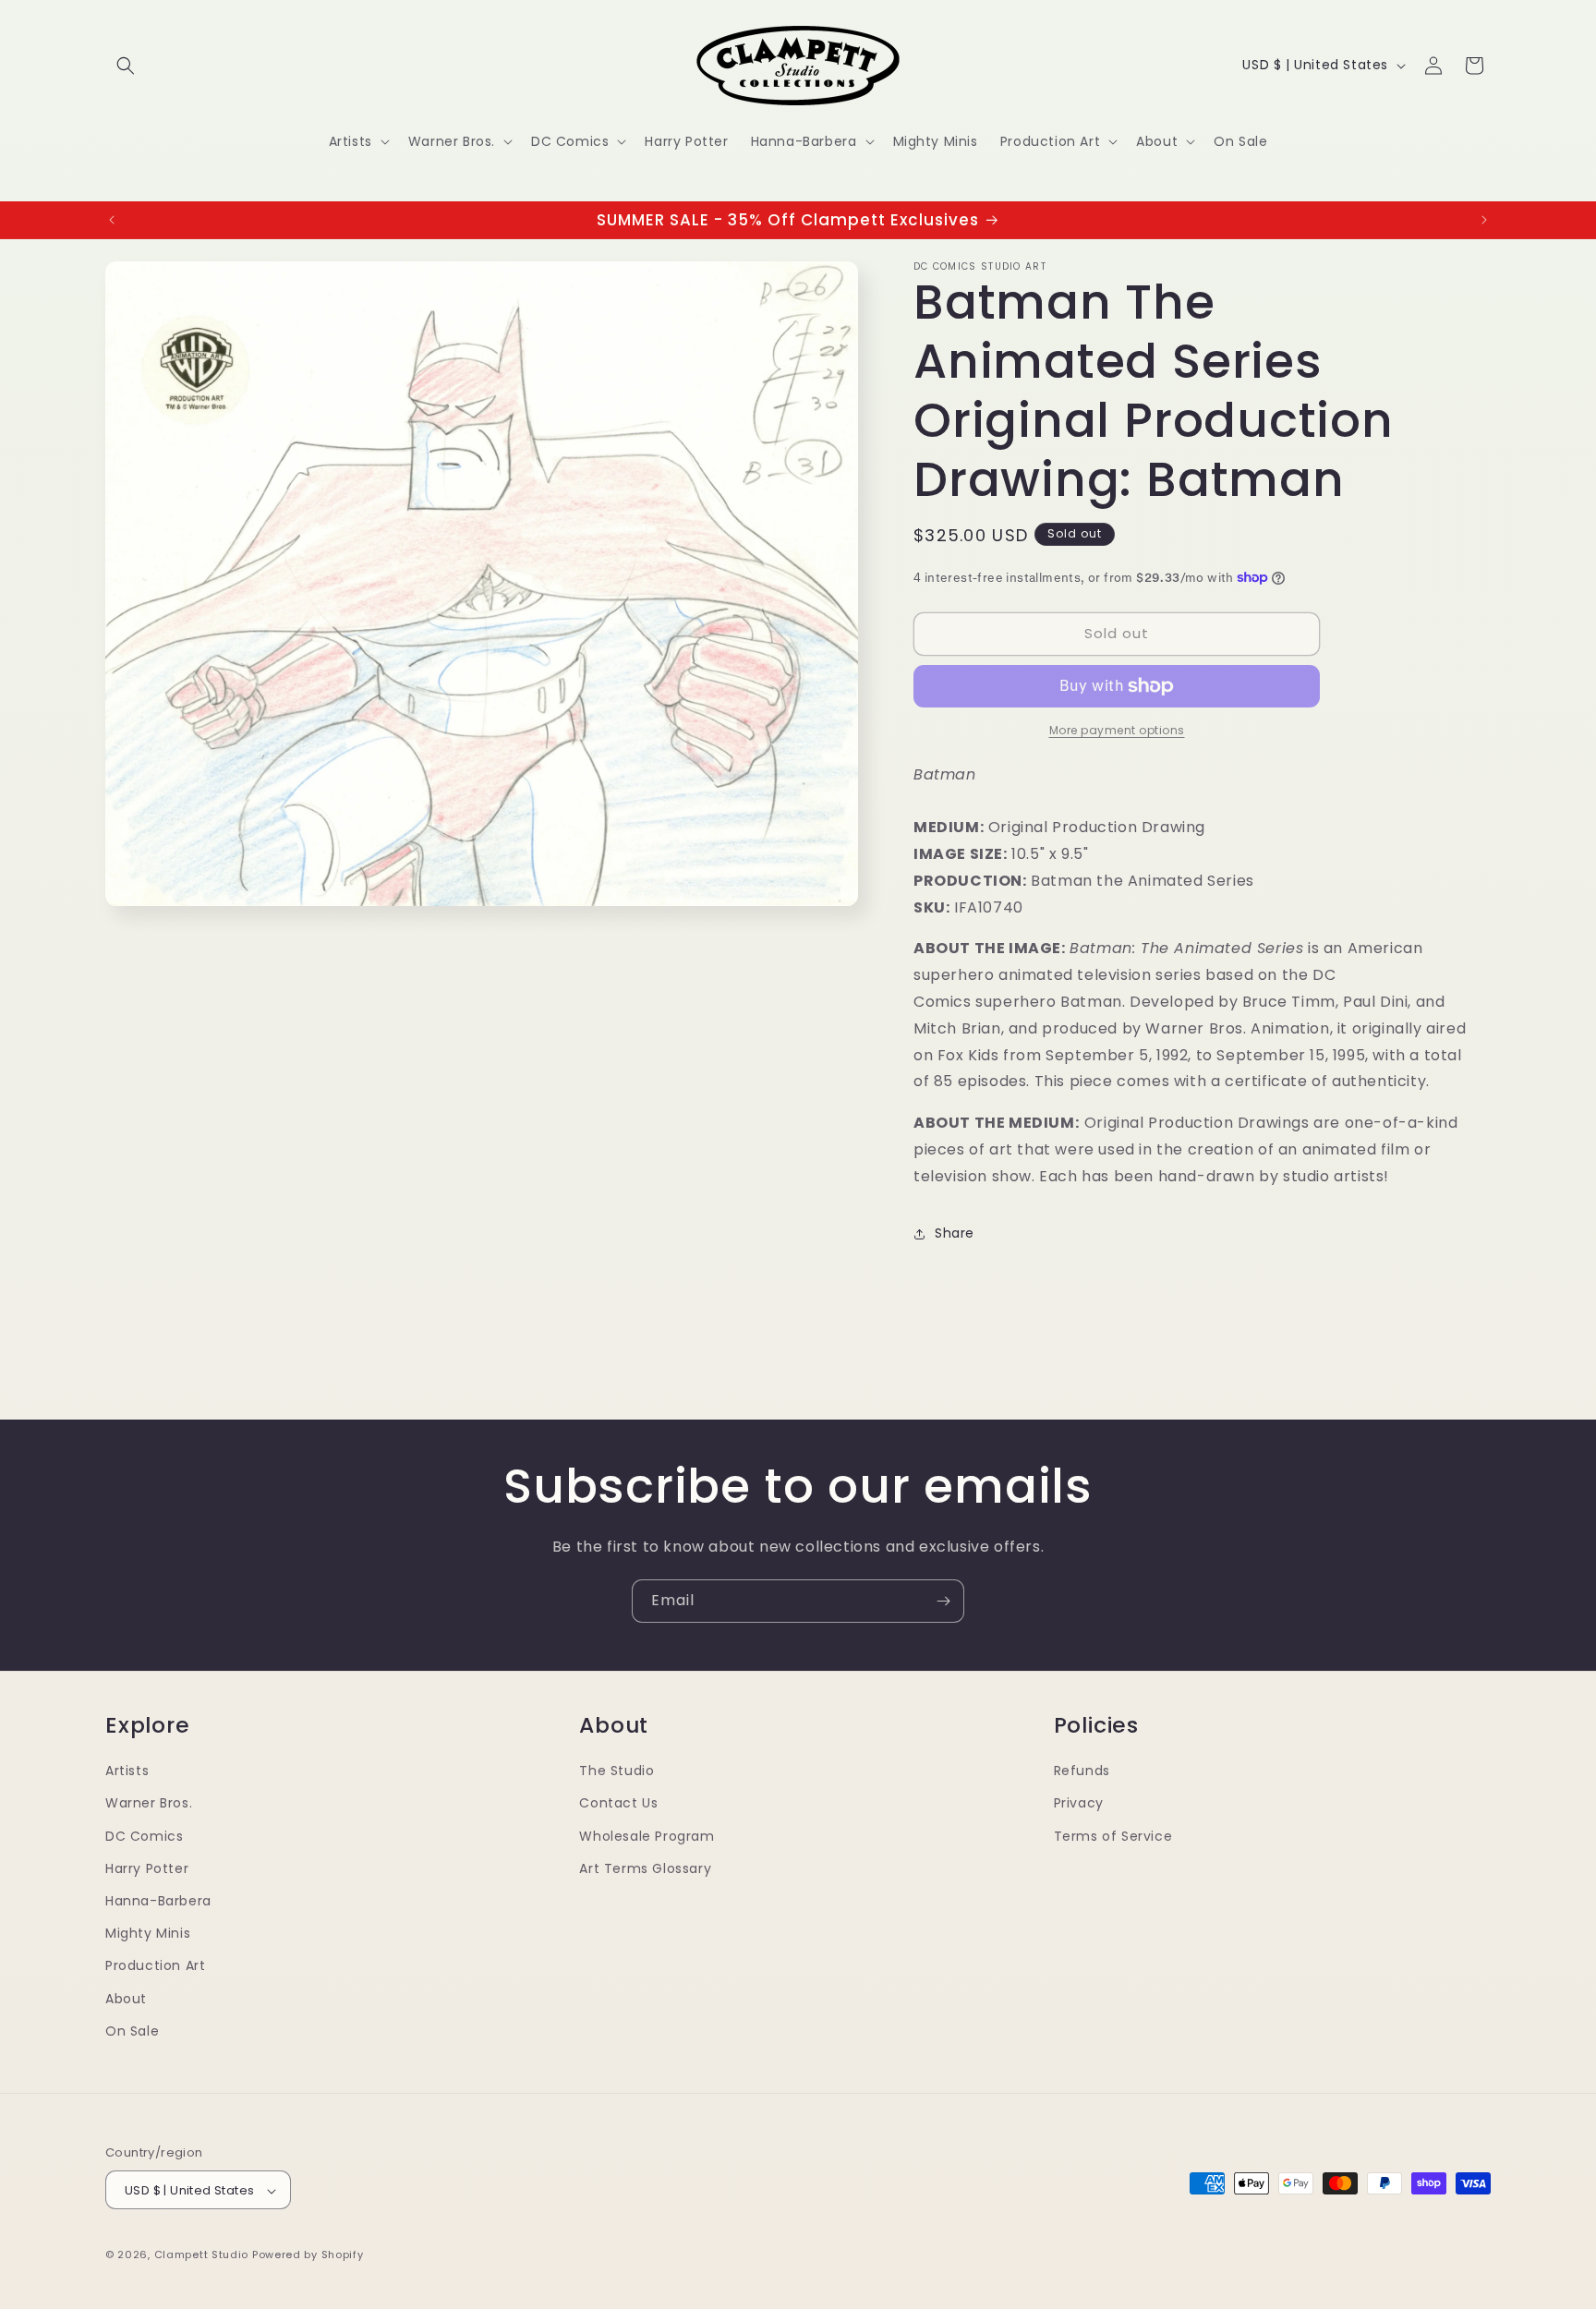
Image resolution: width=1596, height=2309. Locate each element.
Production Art (155, 1965)
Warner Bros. (149, 1803)
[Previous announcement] (112, 220)
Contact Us (618, 1803)
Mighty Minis (148, 1932)
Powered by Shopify (308, 2255)
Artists (127, 1770)
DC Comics (144, 1835)
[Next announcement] (1484, 220)
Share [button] (955, 1233)
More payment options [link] (1117, 730)
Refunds (1082, 1770)
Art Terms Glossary (645, 1868)
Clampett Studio (202, 2255)
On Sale (132, 2030)
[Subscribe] (943, 1601)
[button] (126, 66)
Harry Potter (147, 1868)
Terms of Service (1113, 1835)
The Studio (617, 1770)
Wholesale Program (647, 1835)
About (126, 1998)
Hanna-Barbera (158, 1900)
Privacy (1079, 1803)
